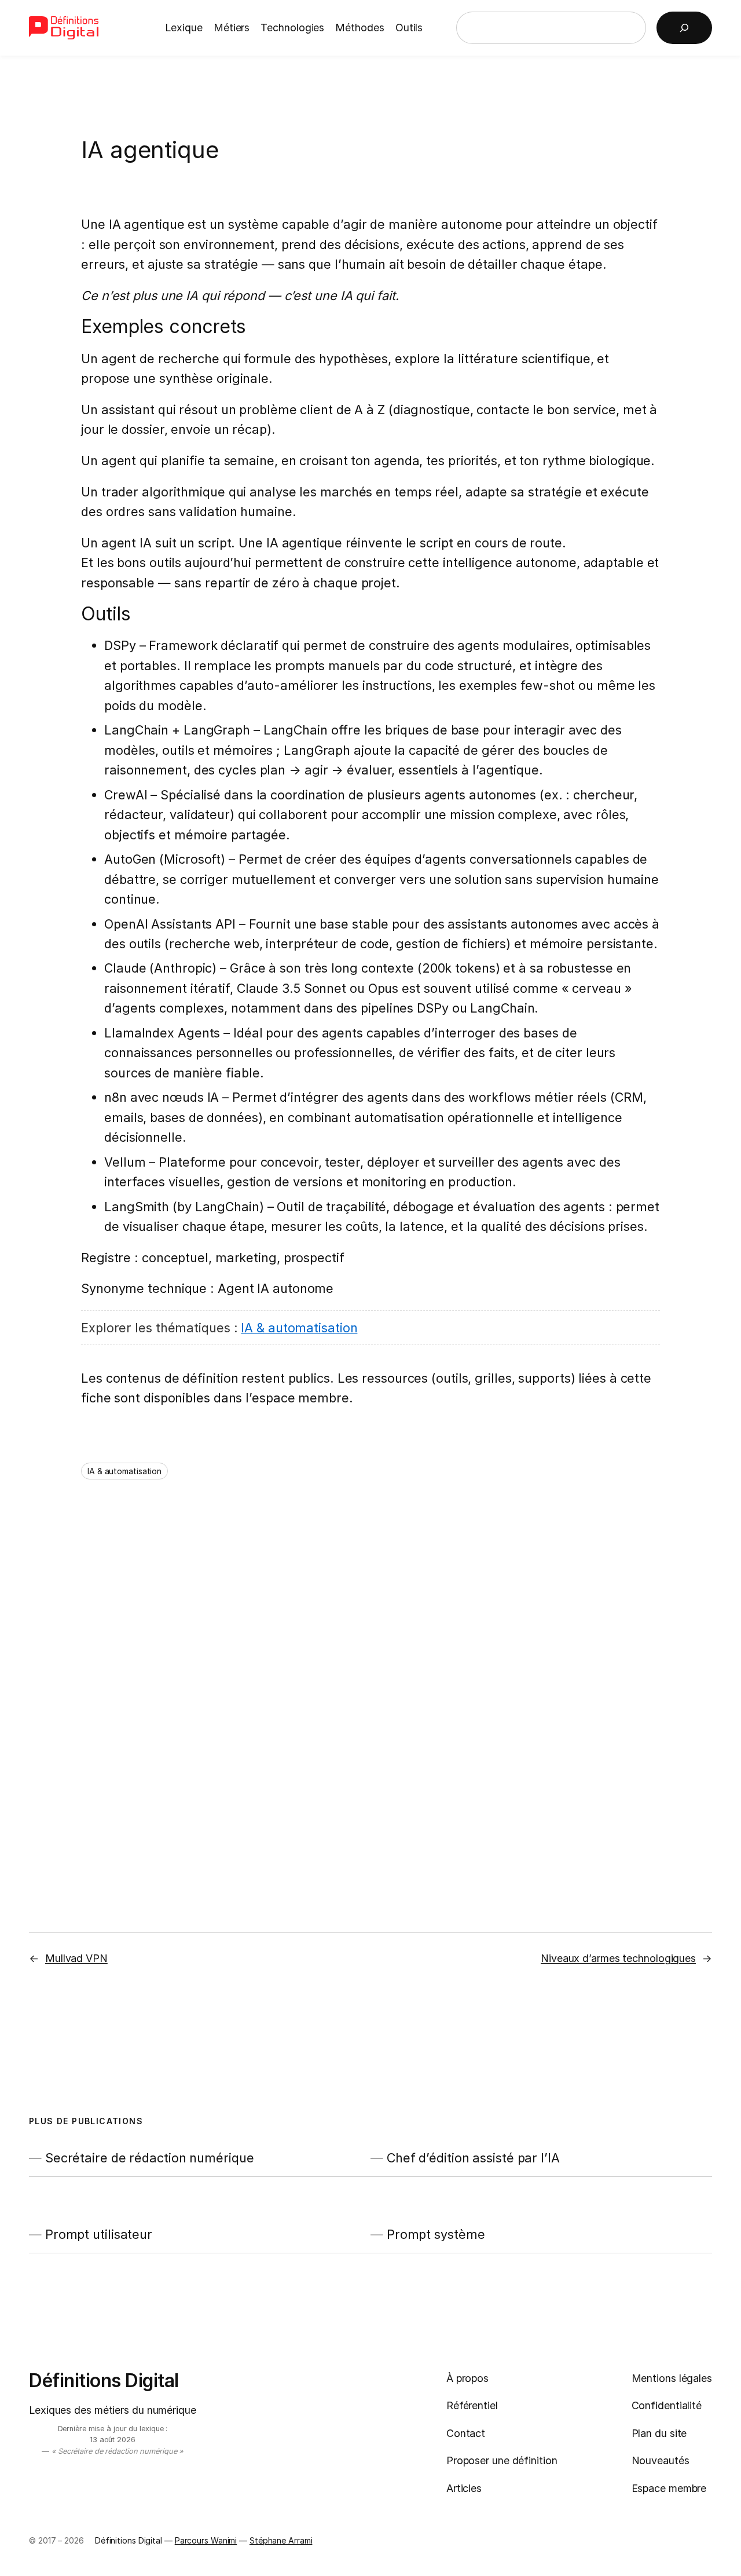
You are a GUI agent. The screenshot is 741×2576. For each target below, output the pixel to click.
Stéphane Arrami (281, 2540)
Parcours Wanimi (206, 2540)
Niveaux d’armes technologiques (618, 1958)
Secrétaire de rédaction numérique (150, 2158)
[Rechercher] (684, 28)
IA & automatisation (299, 1328)
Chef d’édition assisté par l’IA (473, 2158)
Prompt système (436, 2234)
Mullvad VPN (76, 1958)
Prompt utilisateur (99, 2234)
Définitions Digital (104, 2380)
